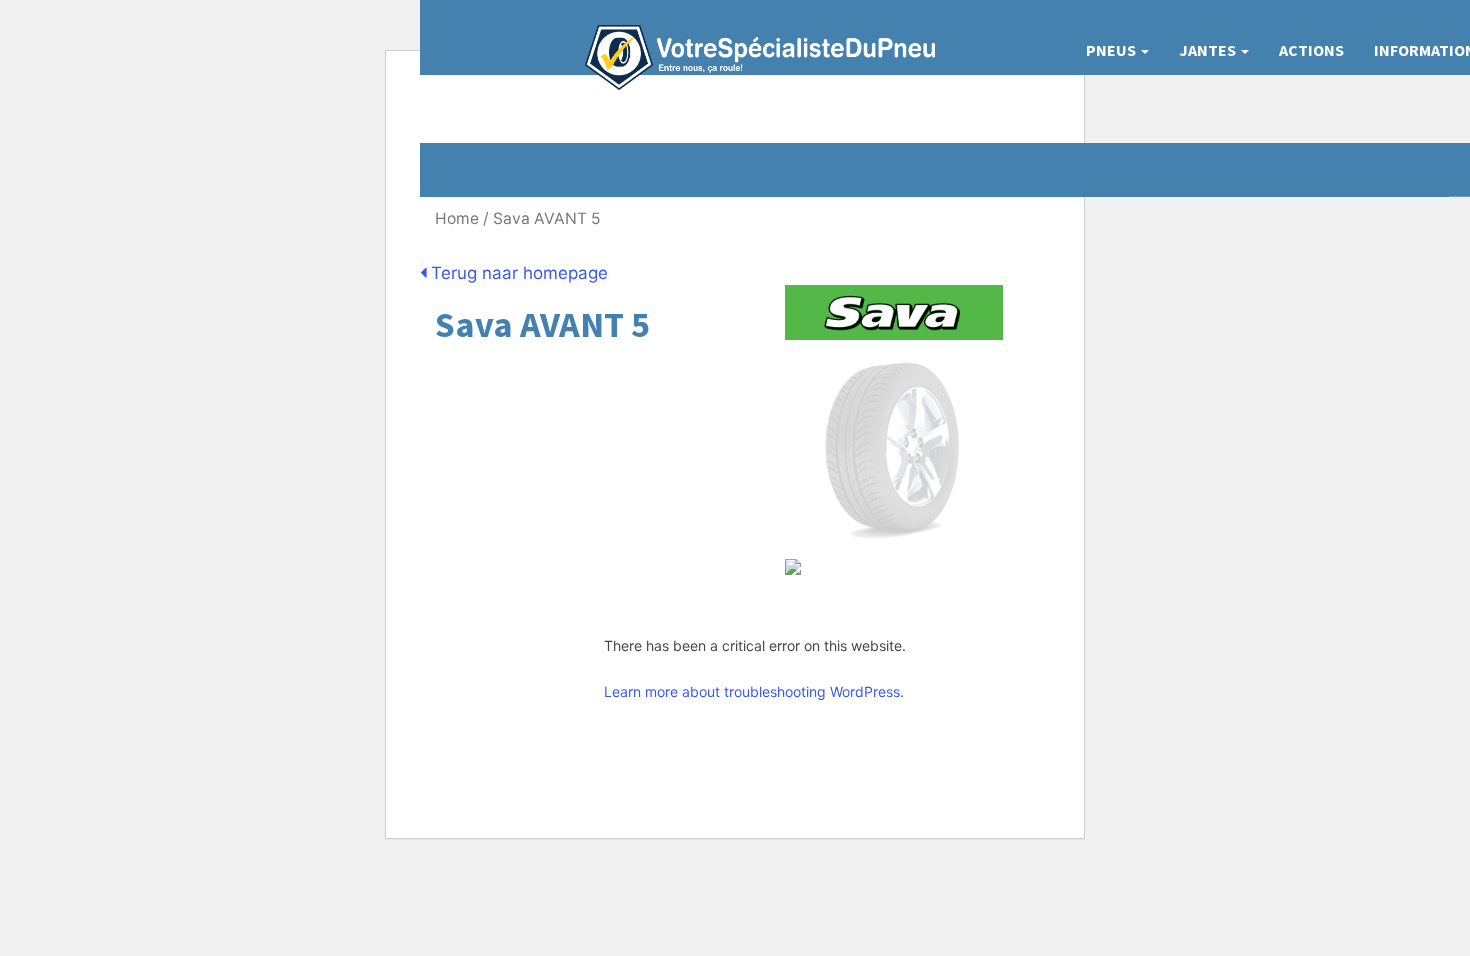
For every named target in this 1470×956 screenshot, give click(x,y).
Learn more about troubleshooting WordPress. (754, 691)
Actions (1311, 50)
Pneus (1112, 50)
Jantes (1209, 50)
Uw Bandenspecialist (752, 37)
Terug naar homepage (517, 273)
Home (457, 218)
